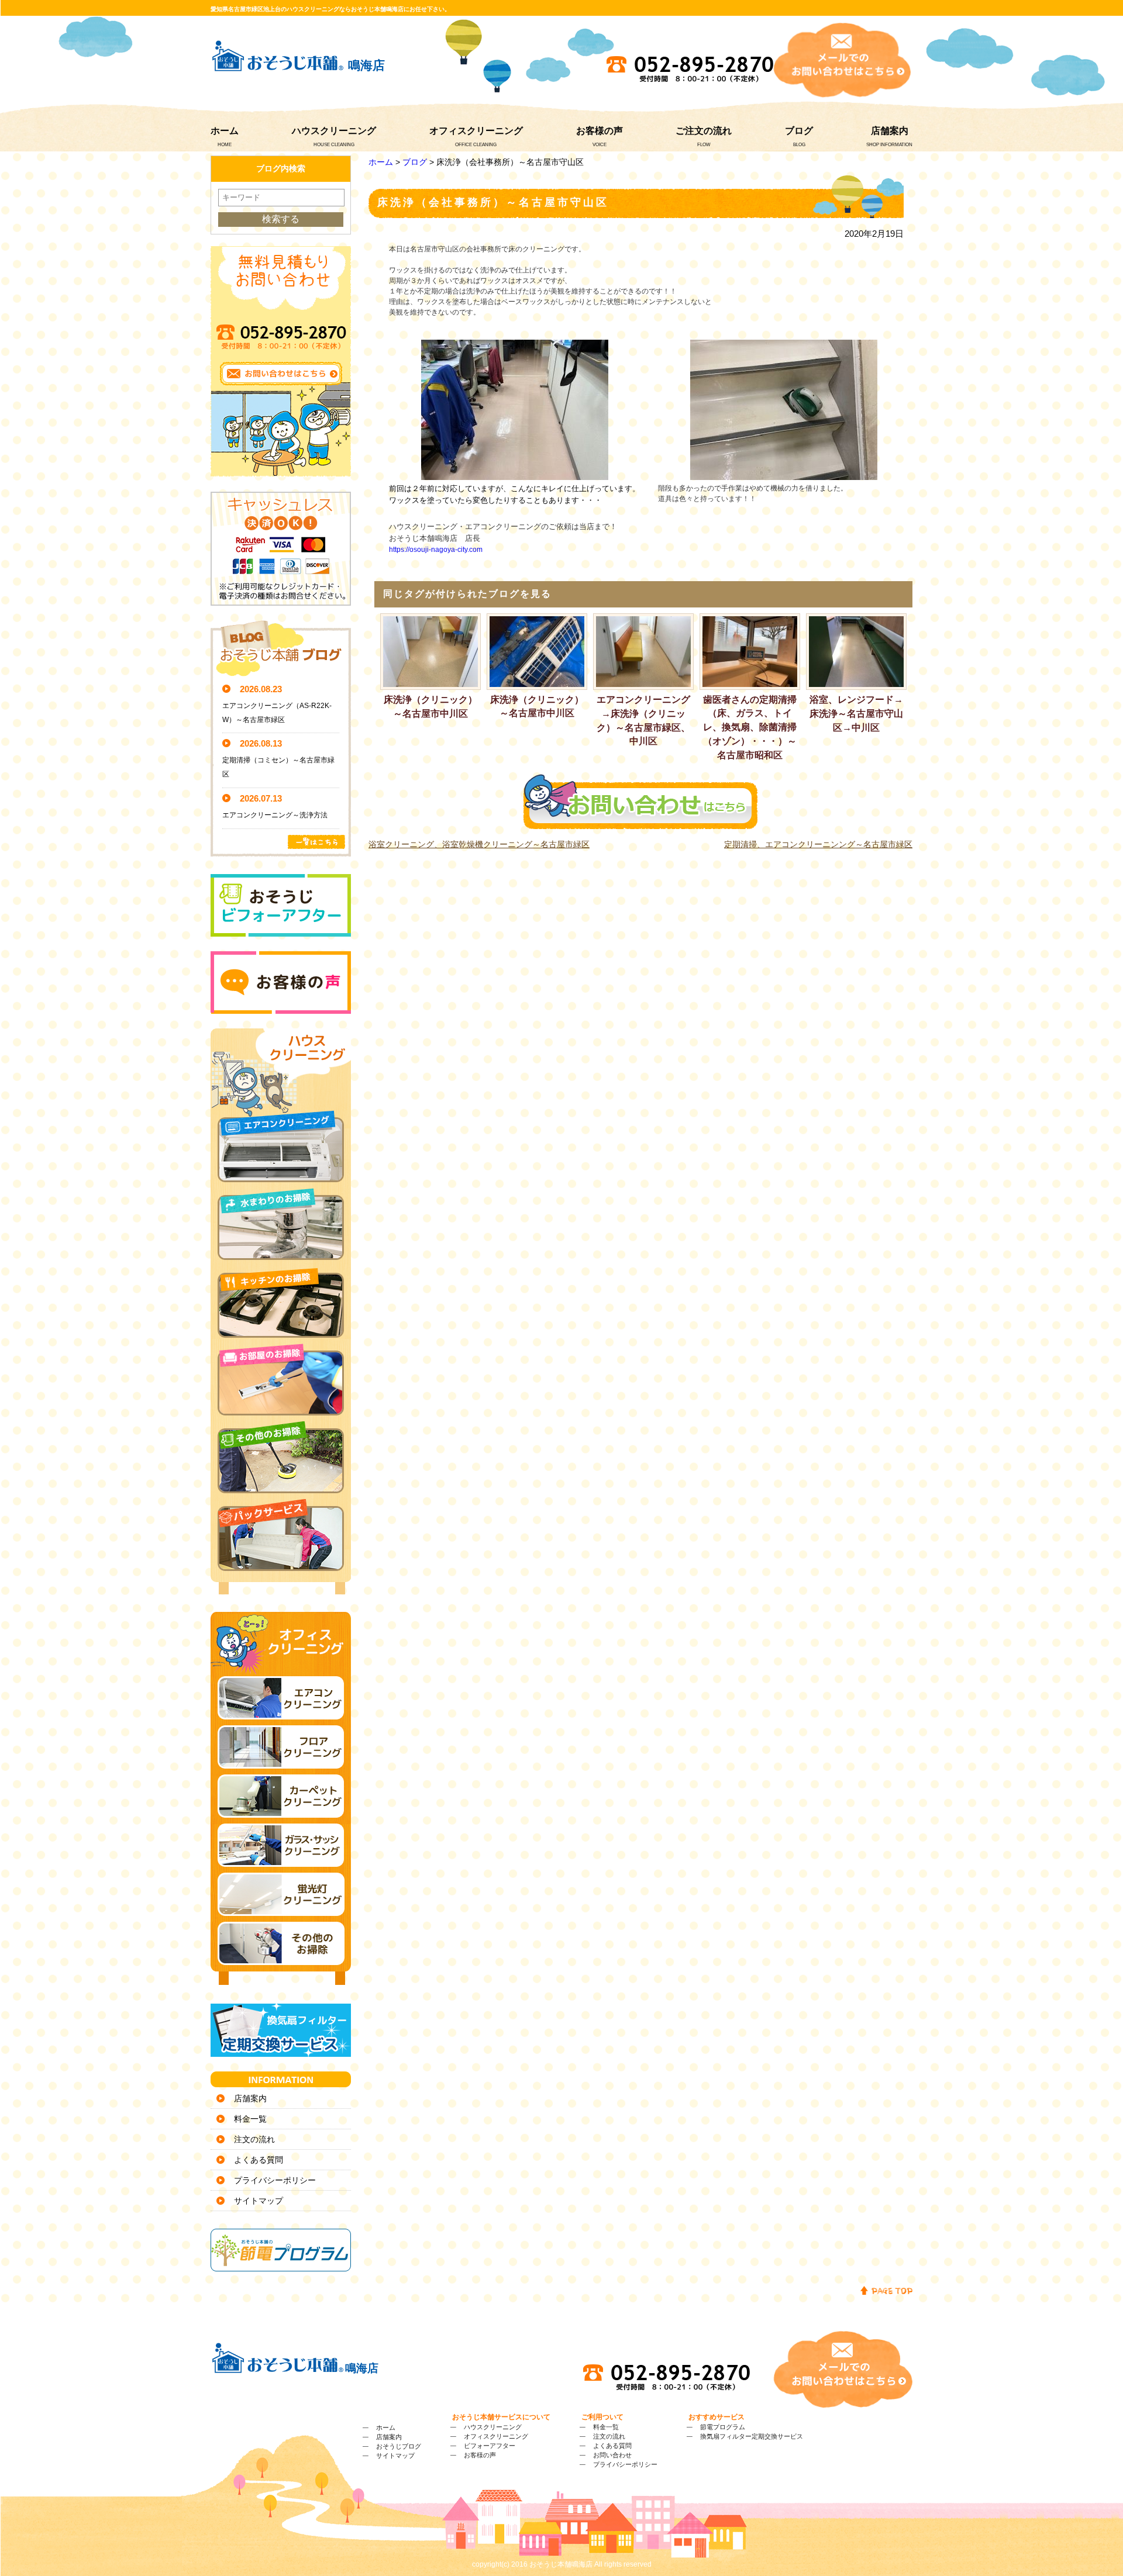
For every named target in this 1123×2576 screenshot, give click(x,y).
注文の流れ (254, 2139)
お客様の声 (600, 131)
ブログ (799, 131)
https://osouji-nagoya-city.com (436, 550)
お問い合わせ (612, 2455)
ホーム (225, 131)
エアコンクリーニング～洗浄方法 (275, 815)
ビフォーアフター (490, 2446)
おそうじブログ (399, 2446)
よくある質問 (259, 2160)
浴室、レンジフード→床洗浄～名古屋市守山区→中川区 (856, 714)
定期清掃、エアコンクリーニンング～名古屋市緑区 (818, 844)
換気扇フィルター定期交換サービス (752, 2436)
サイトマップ (259, 2201)
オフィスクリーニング (476, 131)
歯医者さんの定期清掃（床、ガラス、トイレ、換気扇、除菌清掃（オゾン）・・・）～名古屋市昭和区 (750, 727)
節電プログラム (723, 2427)
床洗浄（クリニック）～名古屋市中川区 (430, 707)
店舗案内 (890, 131)
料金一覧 (250, 2119)
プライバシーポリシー (275, 2180)
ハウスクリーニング (334, 131)
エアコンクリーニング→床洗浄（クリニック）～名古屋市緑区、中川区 (643, 720)
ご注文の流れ (704, 131)
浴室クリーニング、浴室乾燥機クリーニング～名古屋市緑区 (479, 844)
